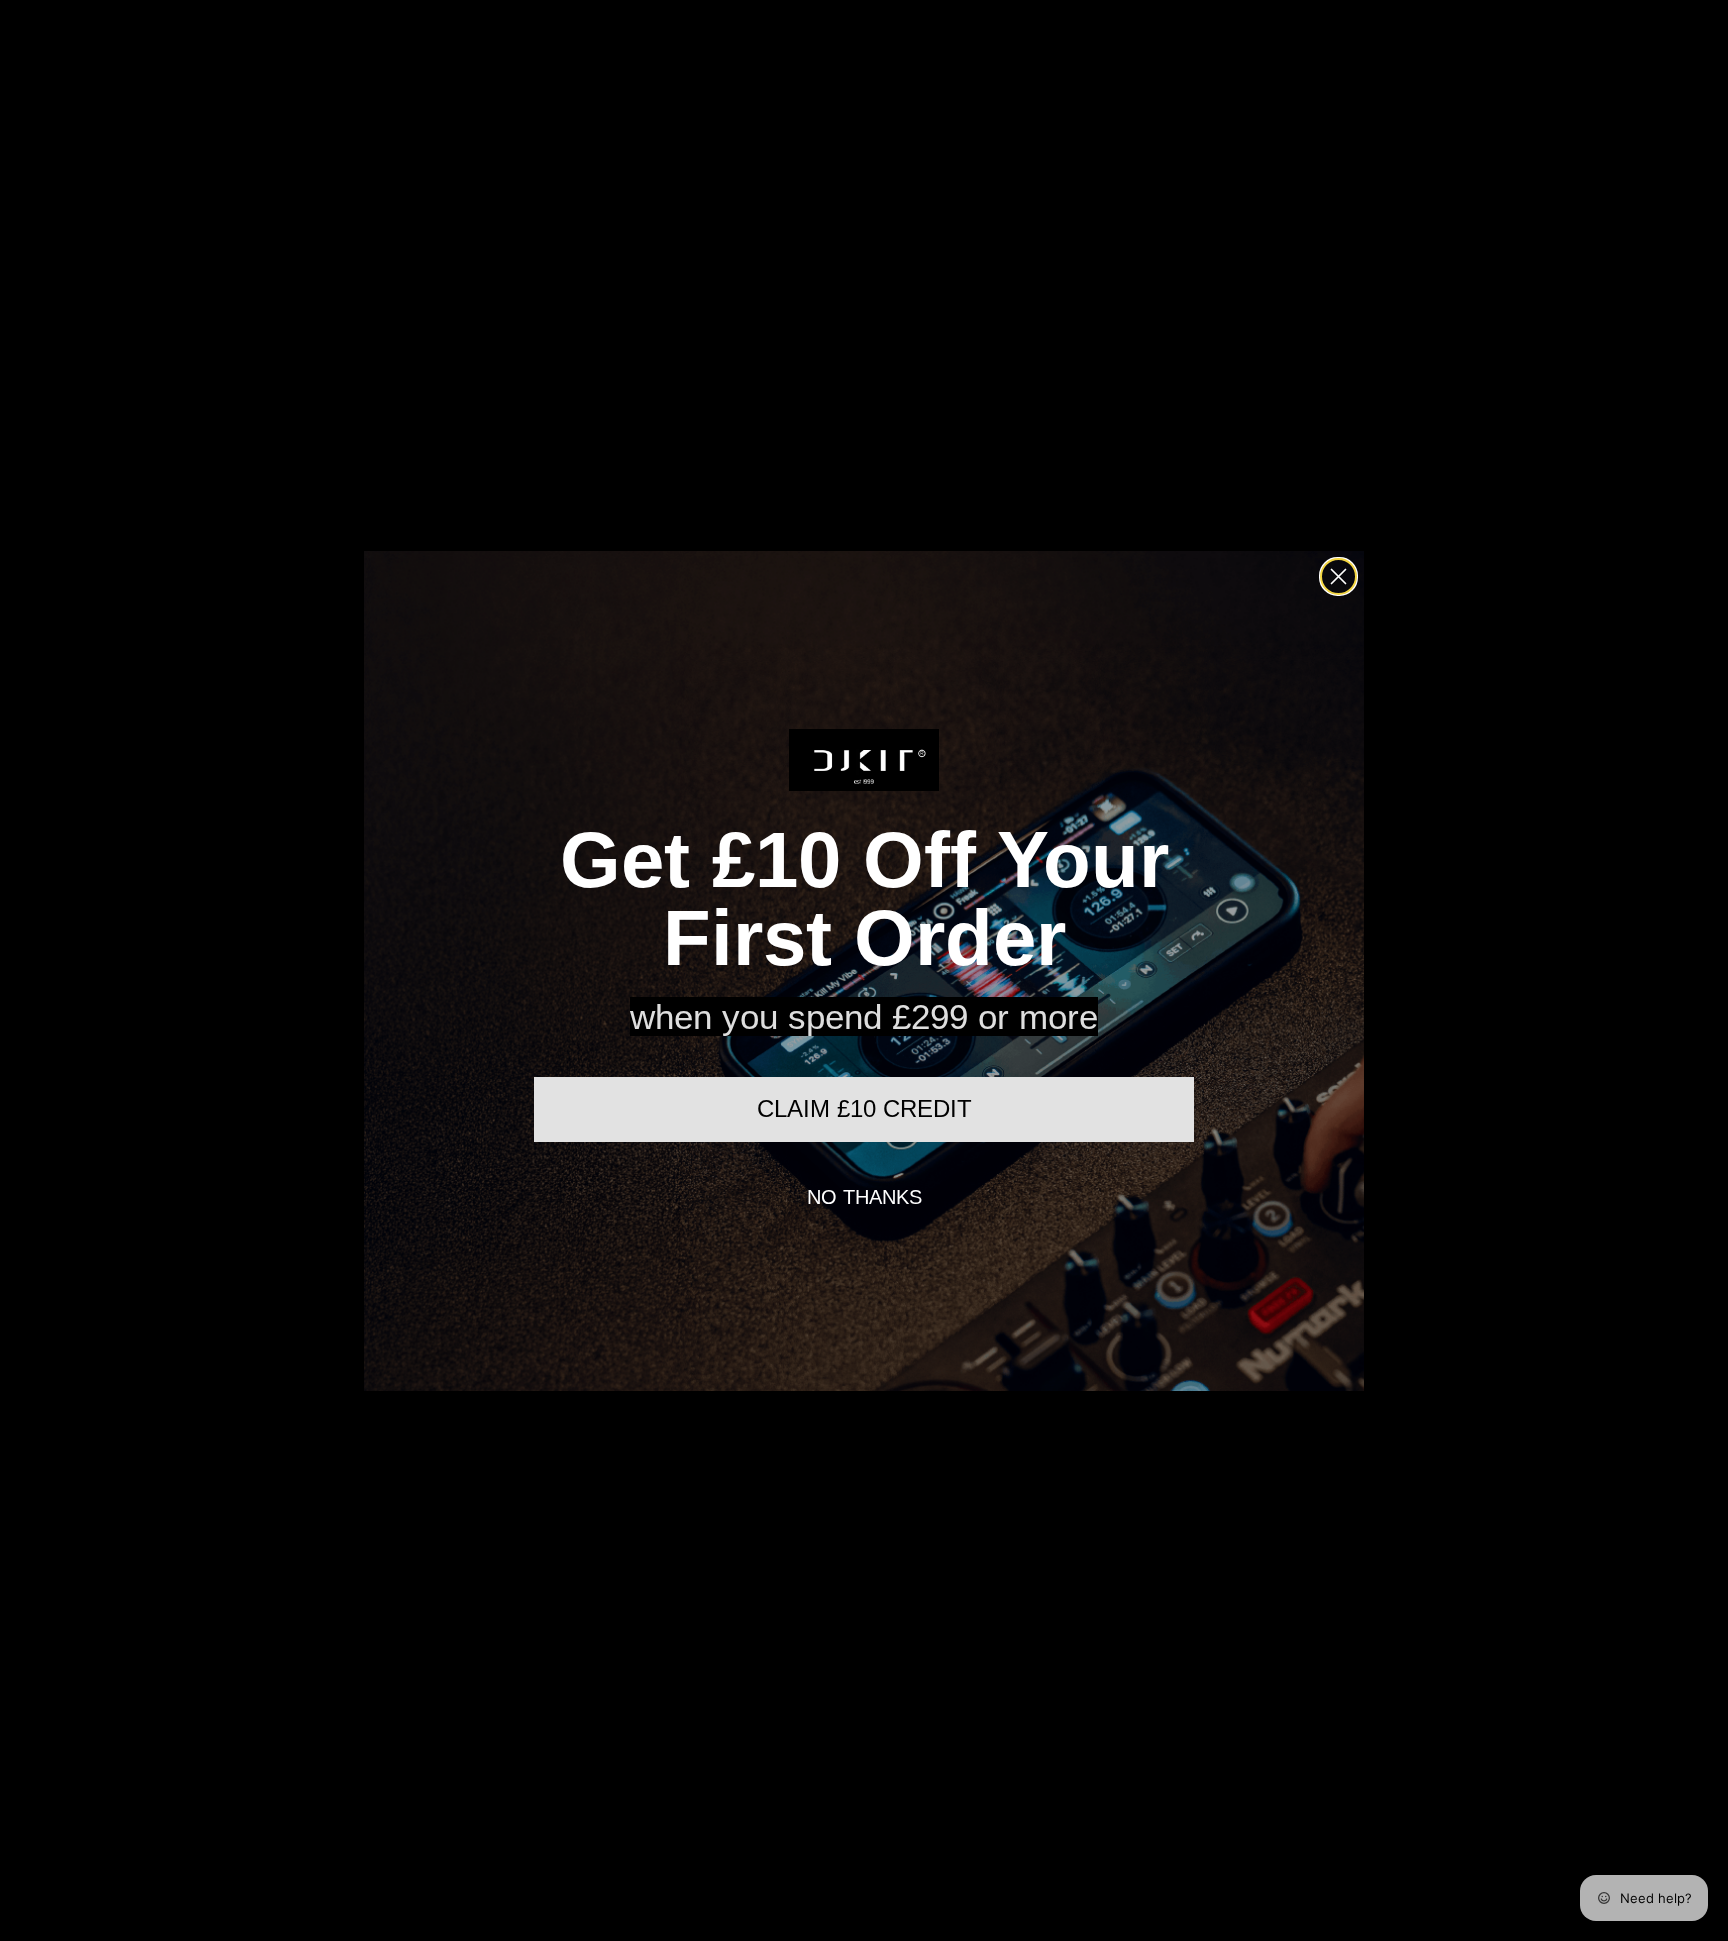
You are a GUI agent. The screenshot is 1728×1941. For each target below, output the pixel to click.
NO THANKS (864, 1197)
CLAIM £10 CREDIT (864, 1108)
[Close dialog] (1338, 576)
